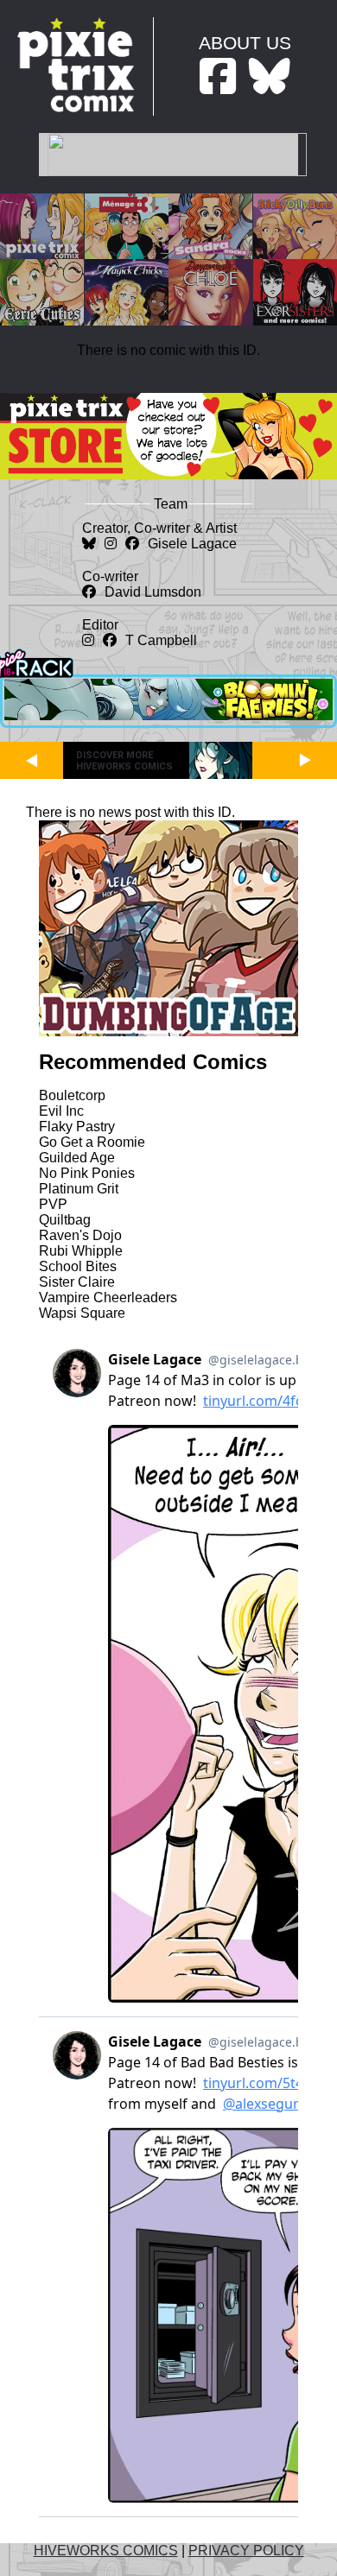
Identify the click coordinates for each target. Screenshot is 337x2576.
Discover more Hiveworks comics (124, 761)
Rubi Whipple (81, 1251)
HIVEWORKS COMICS (106, 2551)
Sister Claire (77, 1282)
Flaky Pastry (77, 1127)
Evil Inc (61, 1111)
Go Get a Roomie (92, 1142)
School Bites (78, 1266)
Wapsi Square (82, 1313)
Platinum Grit (79, 1189)
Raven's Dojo (80, 1235)
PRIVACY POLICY (246, 2551)
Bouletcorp (72, 1095)
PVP (53, 1204)
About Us (245, 43)
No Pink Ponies (87, 1173)
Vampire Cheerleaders (108, 1297)
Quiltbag (65, 1220)
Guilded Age (77, 1158)
